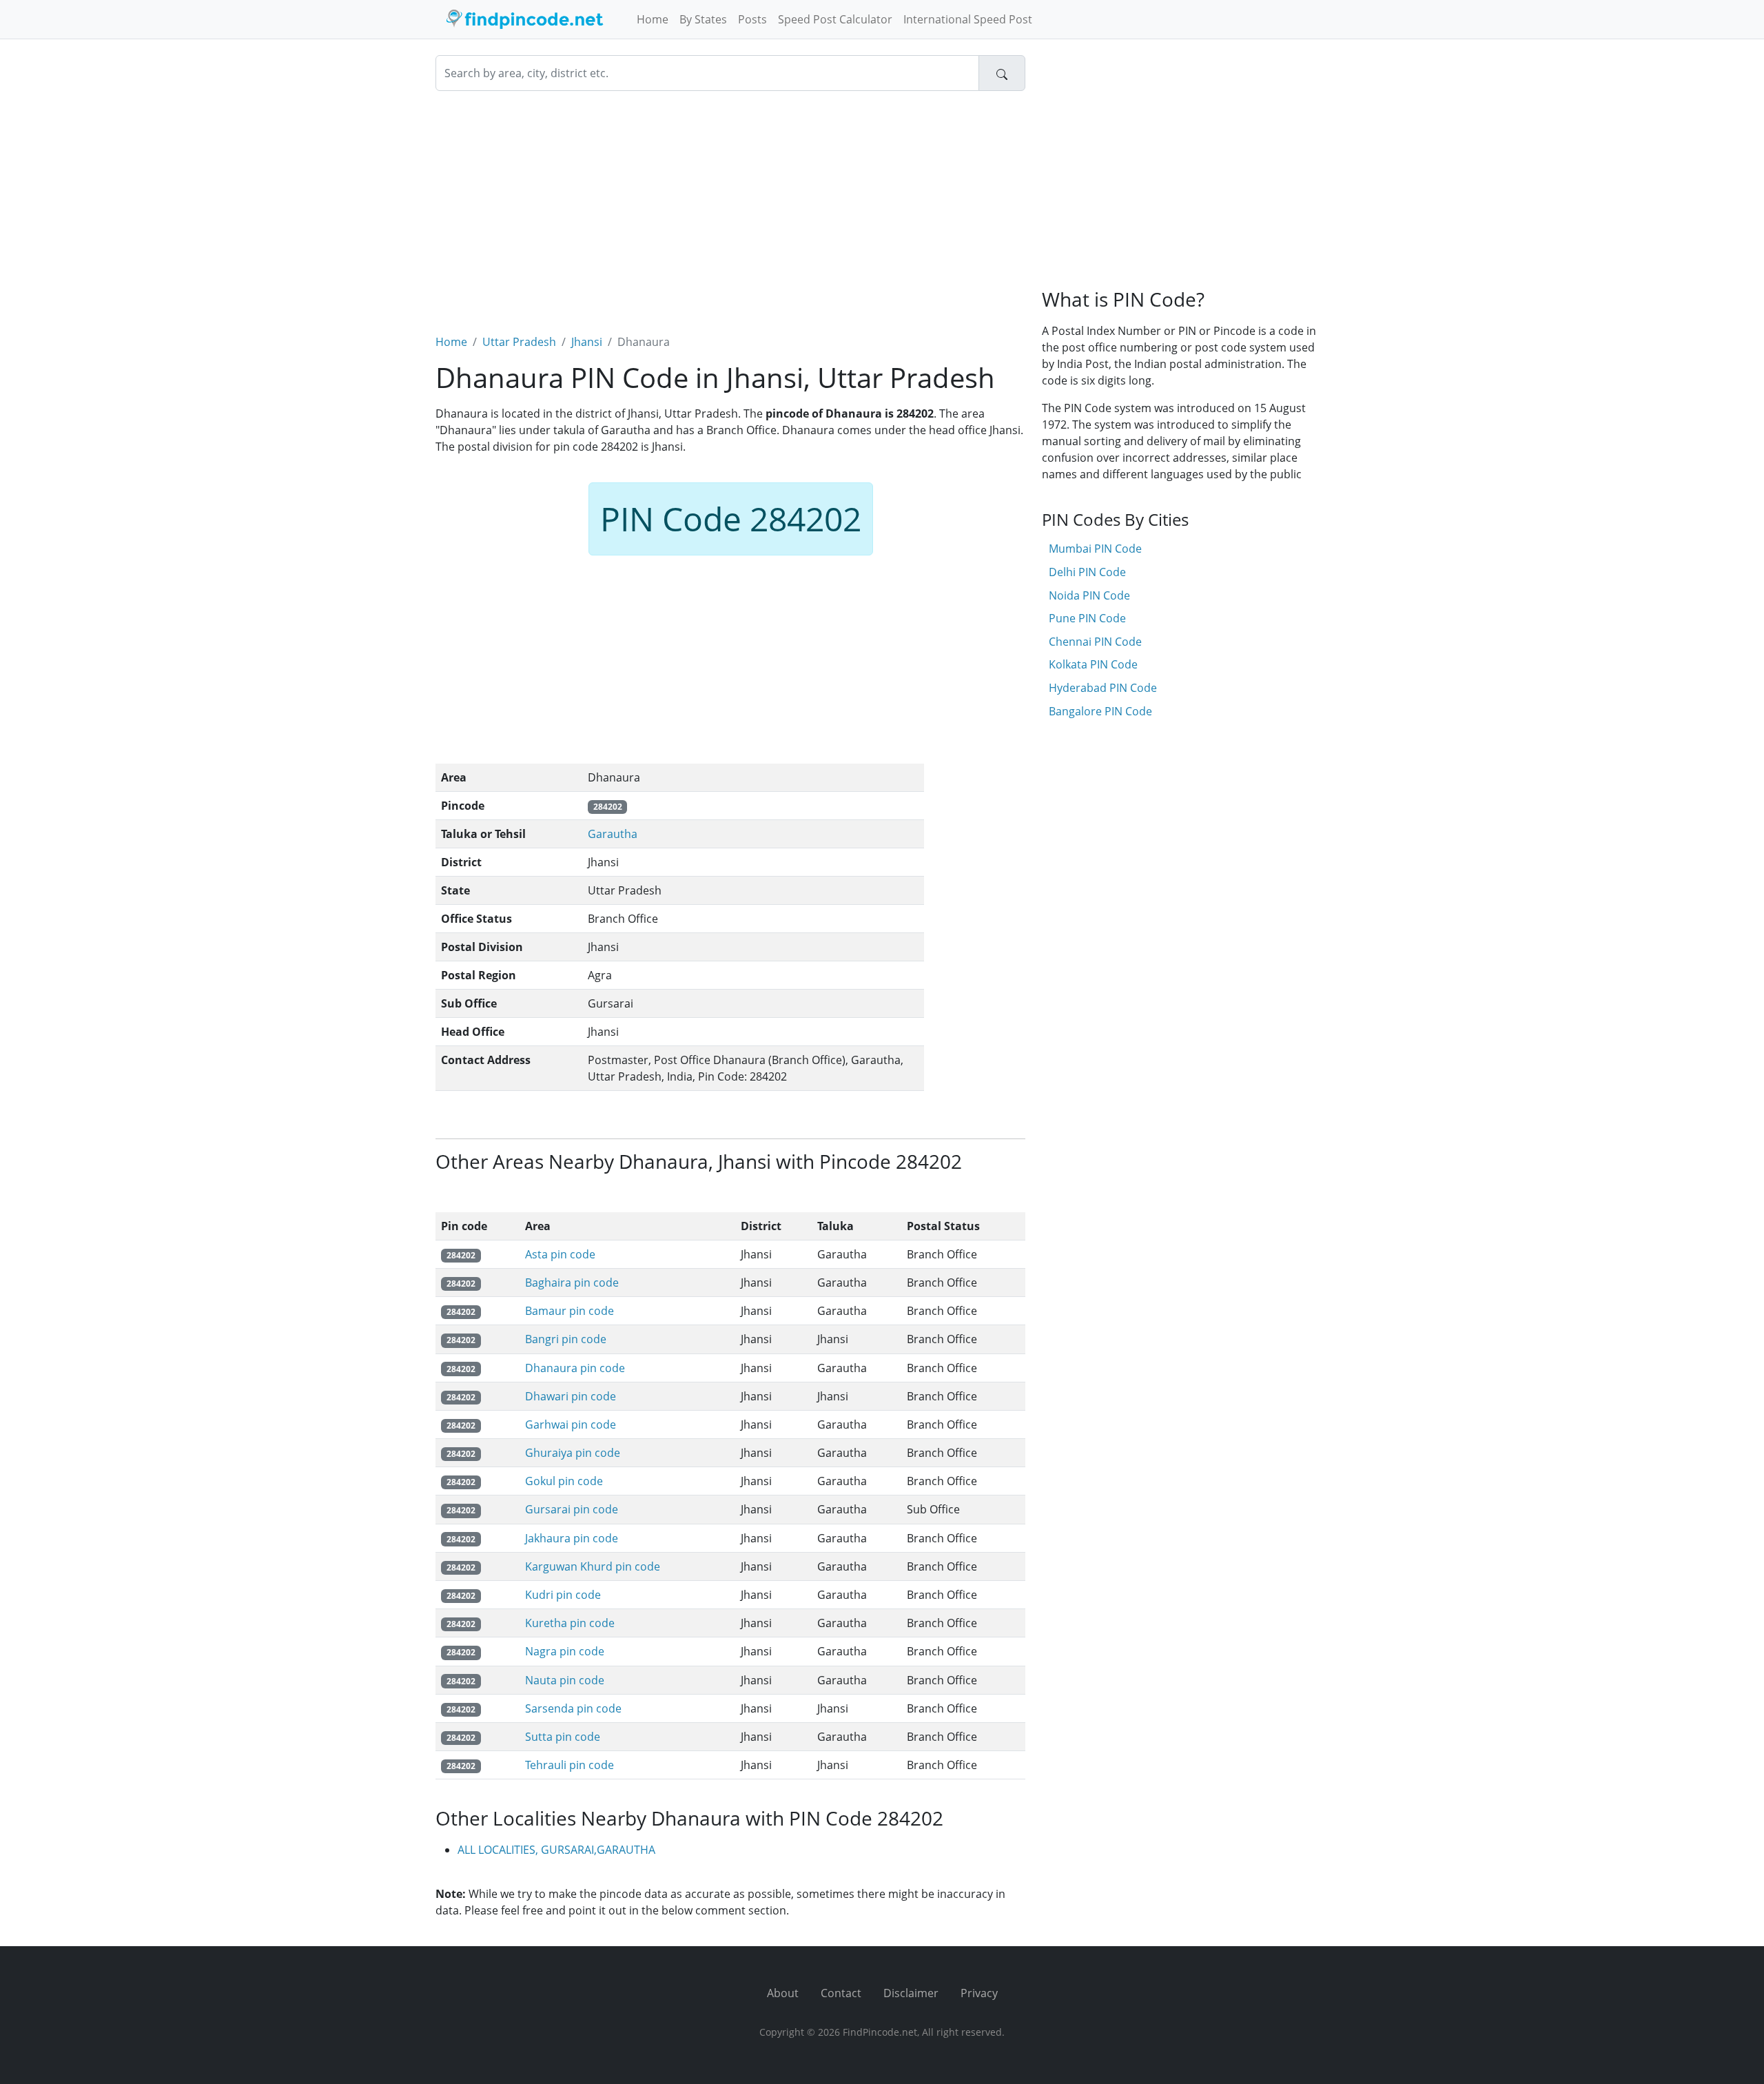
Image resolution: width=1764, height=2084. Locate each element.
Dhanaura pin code (575, 1368)
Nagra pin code (565, 1651)
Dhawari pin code (571, 1396)
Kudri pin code (563, 1595)
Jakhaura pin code (572, 1538)
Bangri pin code (566, 1339)
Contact (841, 1993)
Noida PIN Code (1089, 595)
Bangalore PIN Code (1100, 711)
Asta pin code (560, 1254)
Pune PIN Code (1087, 618)
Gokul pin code (564, 1481)
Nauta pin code (565, 1680)
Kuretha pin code (570, 1623)
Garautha (613, 834)
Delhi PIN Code (1087, 572)
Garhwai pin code (571, 1424)
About (783, 1993)
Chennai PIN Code (1095, 642)
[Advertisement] (730, 204)
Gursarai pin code (572, 1509)
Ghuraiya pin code (573, 1453)
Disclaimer (911, 1993)
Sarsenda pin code (573, 1708)
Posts (752, 19)
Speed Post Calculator (835, 19)
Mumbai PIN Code (1095, 549)
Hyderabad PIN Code (1103, 688)
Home (653, 19)
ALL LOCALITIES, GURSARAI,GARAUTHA (556, 1850)
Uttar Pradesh (519, 342)
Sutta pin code (563, 1737)
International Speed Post (968, 19)
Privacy (979, 1993)
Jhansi (587, 342)
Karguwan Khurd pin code (593, 1566)
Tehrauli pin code (570, 1765)
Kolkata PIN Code (1093, 664)
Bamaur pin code (570, 1311)
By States (703, 19)
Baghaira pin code (572, 1283)
